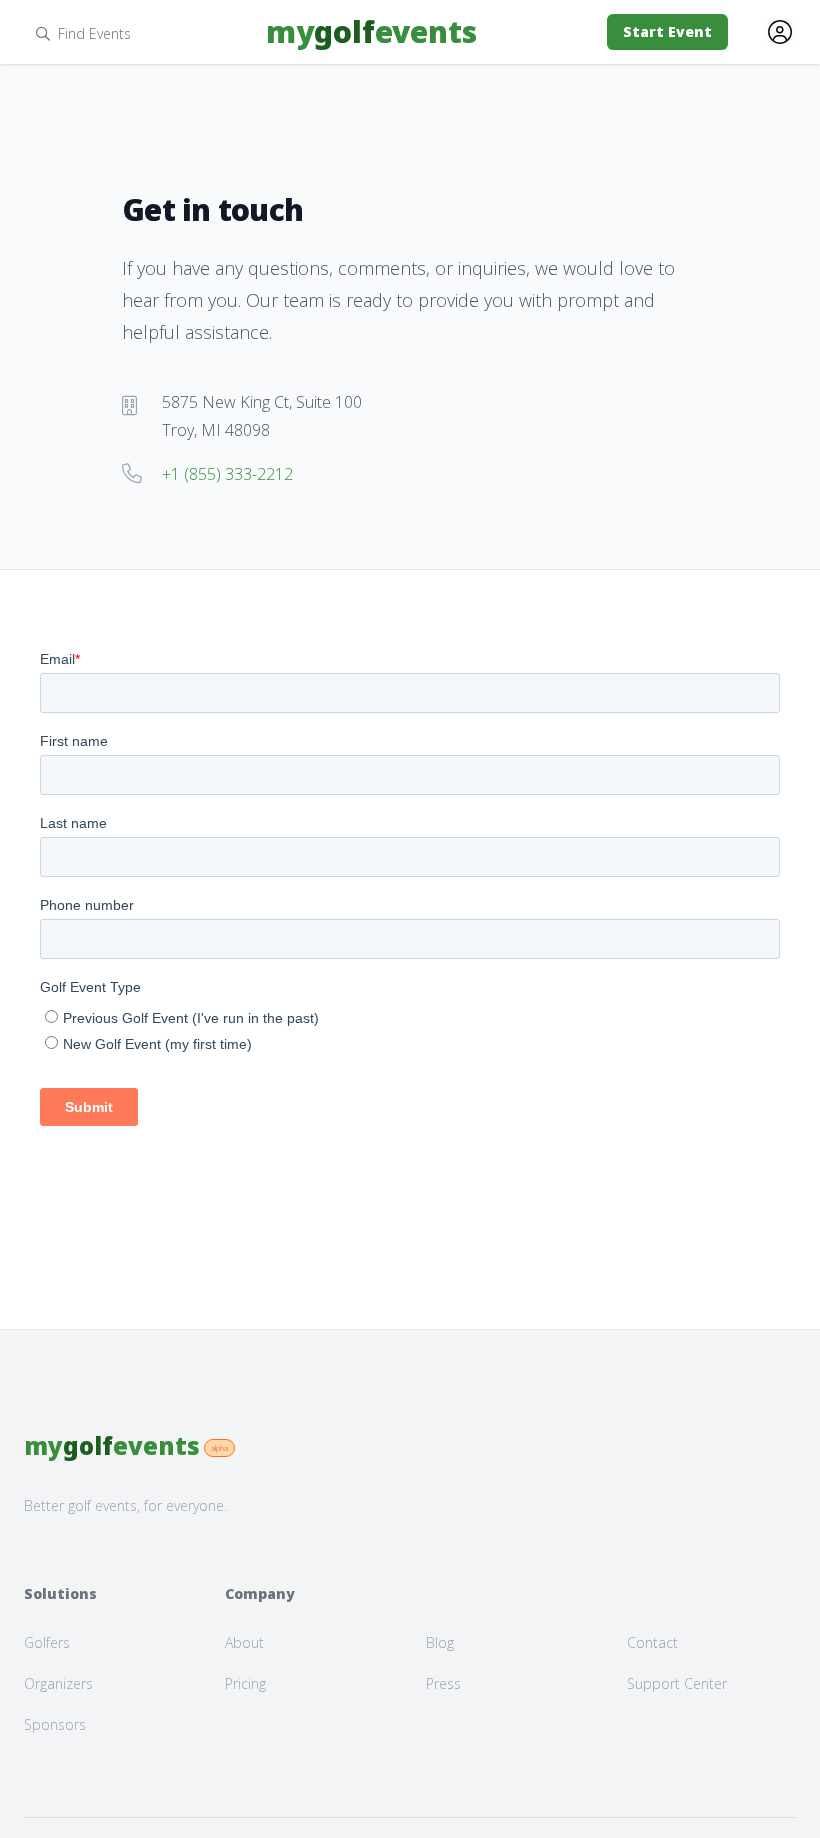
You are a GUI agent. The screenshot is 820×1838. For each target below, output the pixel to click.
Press (443, 1683)
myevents (371, 31)
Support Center (677, 1683)
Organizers (58, 1683)
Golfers (47, 1642)
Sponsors (55, 1724)
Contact (652, 1642)
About (244, 1642)
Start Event (667, 31)
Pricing (245, 1683)
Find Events (94, 33)
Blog (440, 1642)
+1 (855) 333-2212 (227, 474)
